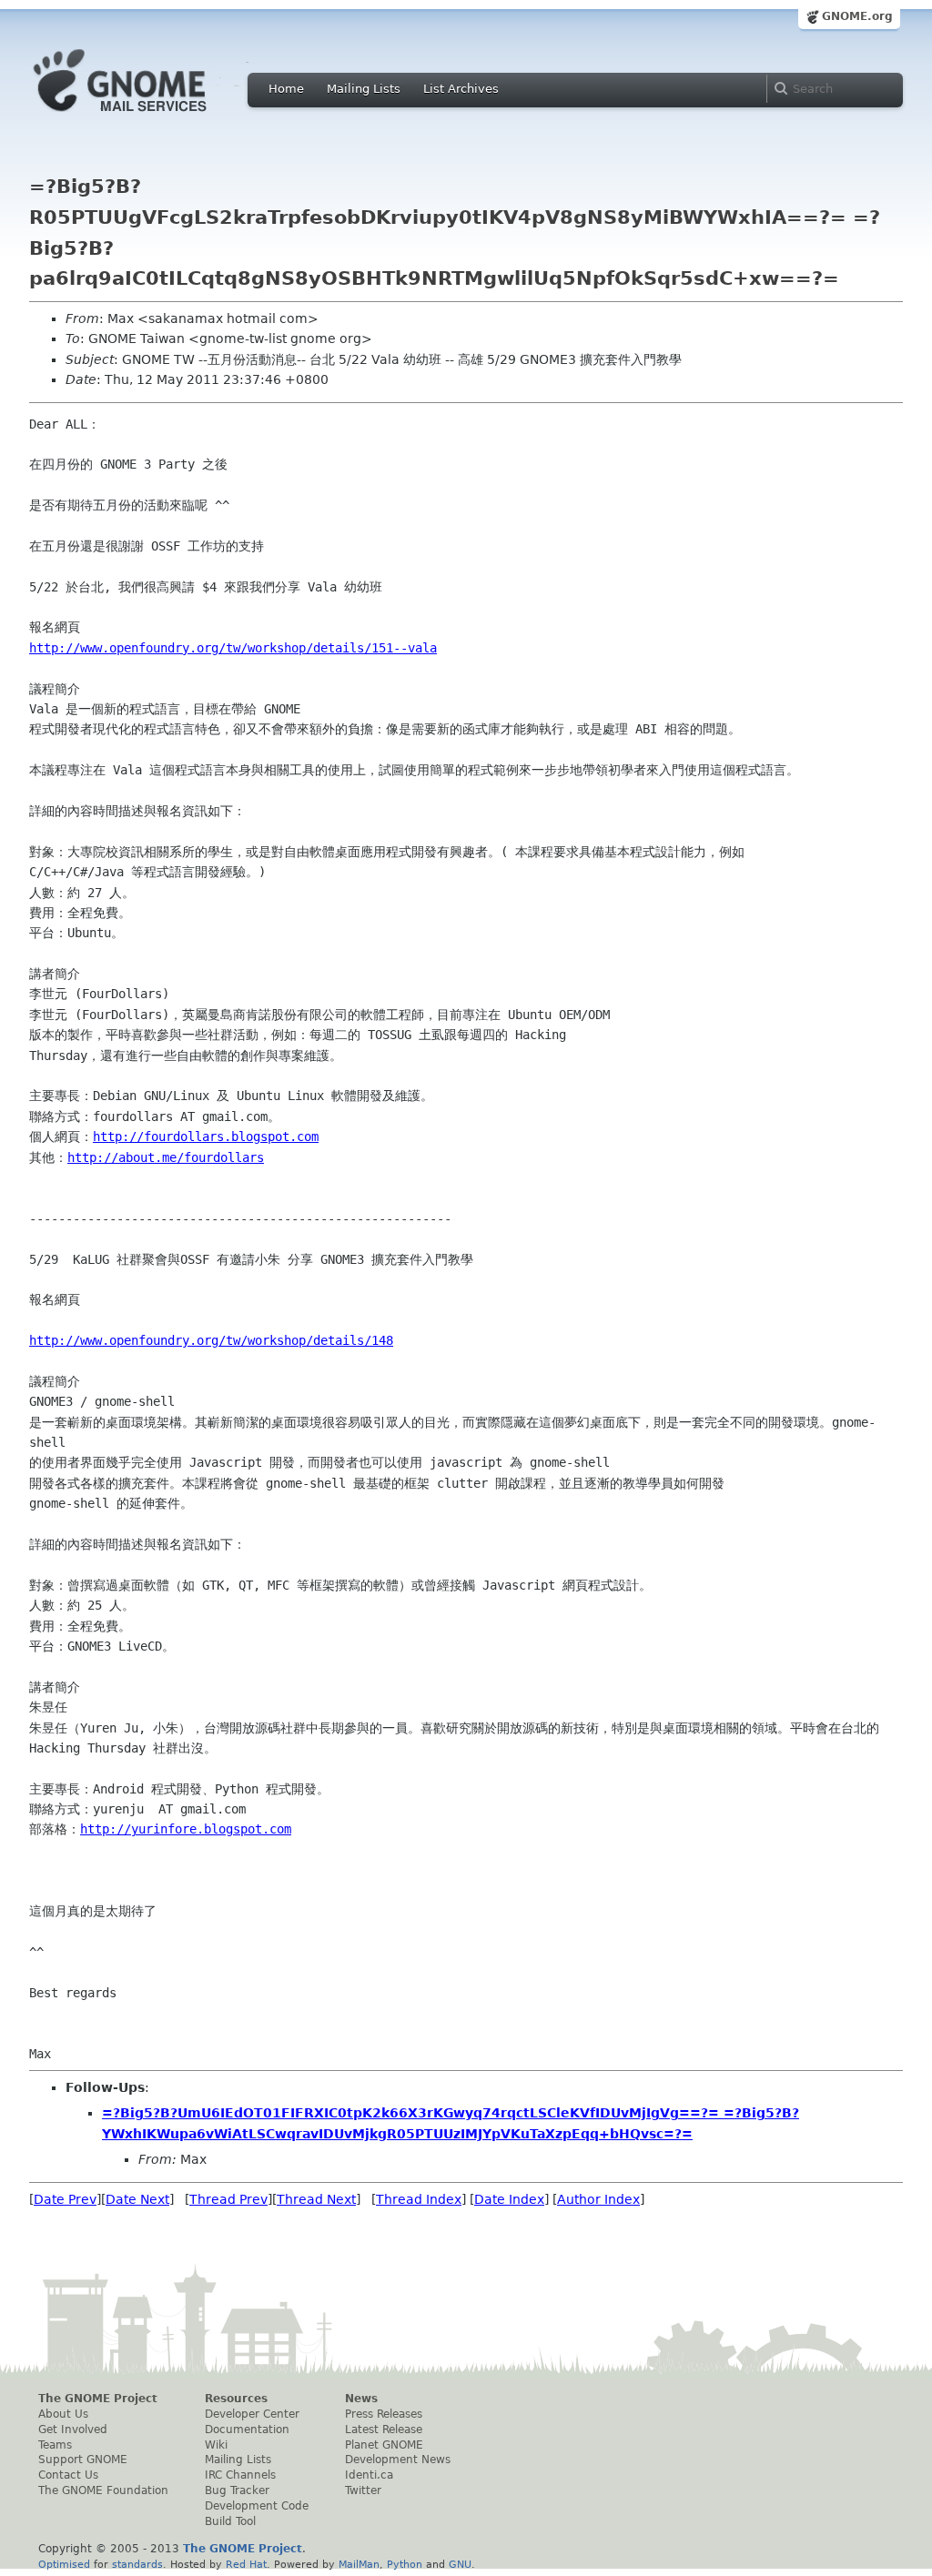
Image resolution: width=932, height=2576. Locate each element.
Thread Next (316, 2199)
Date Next (137, 2199)
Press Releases (384, 2414)
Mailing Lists (364, 89)
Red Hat (246, 2564)
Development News (398, 2460)
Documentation (247, 2430)
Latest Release (384, 2430)
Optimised (64, 2564)
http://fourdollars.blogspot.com (206, 1136)
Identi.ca (369, 2475)
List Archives (461, 89)
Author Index (598, 2199)
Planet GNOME (384, 2445)
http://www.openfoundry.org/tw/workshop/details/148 (211, 1340)
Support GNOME (83, 2460)
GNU (460, 2564)
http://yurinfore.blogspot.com (186, 1829)
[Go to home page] (147, 116)
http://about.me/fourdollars (166, 1157)
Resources (236, 2399)
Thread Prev (228, 2199)
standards (137, 2564)
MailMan (359, 2564)
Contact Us (68, 2475)
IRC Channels (240, 2475)
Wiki (216, 2445)
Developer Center (252, 2414)
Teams (55, 2445)
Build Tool (230, 2521)
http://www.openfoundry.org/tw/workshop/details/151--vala (233, 648)
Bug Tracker (237, 2490)
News (361, 2399)
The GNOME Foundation (103, 2490)
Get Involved (73, 2430)
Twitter (363, 2490)
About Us (63, 2414)
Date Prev (65, 2199)
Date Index (509, 2199)
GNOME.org (857, 16)
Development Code (257, 2506)
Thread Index (419, 2199)
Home (286, 89)
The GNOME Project (98, 2399)
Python (405, 2564)
